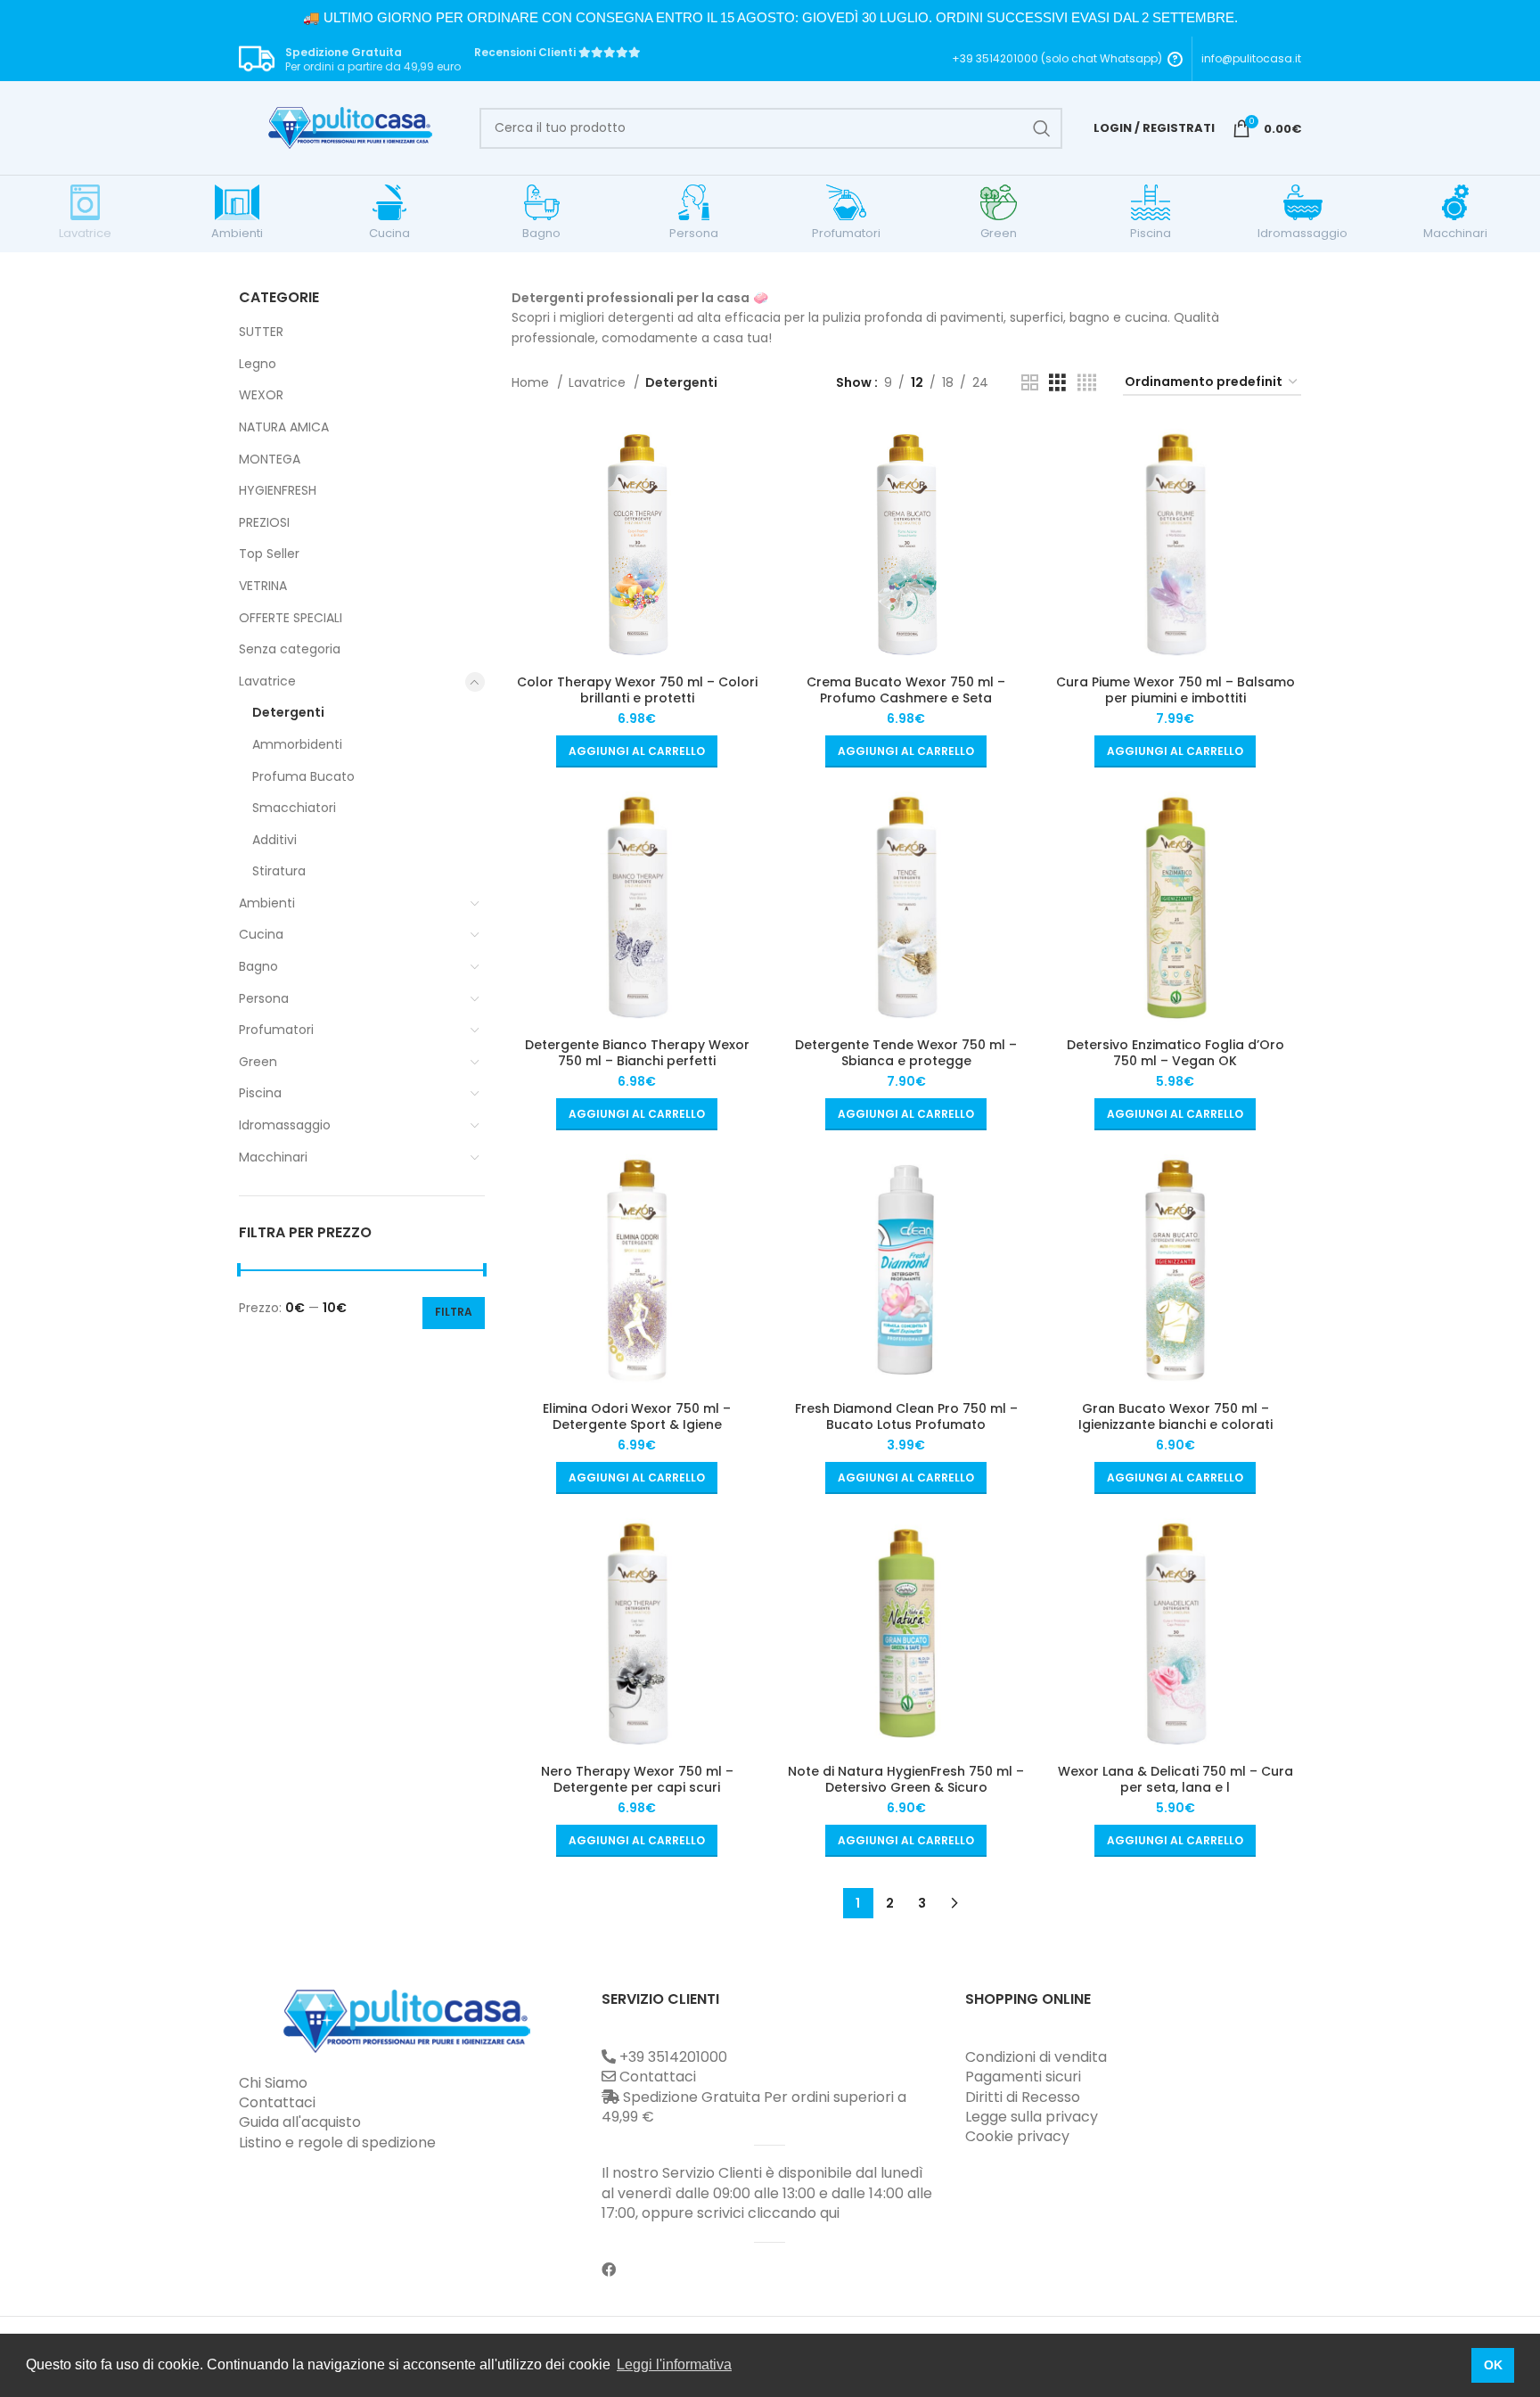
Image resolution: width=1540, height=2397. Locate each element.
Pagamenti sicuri (1023, 2077)
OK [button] (1493, 2365)
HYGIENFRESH (278, 490)
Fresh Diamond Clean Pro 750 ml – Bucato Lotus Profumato (906, 1416)
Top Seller (269, 554)
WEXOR (261, 395)
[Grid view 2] (1030, 383)
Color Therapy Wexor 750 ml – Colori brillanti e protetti (637, 690)
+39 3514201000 (673, 2057)
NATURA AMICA (284, 427)
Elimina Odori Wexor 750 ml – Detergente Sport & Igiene (637, 1416)
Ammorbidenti (297, 744)
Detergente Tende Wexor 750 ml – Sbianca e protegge (906, 1053)
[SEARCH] (1042, 128)
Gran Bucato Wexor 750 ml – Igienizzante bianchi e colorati (1175, 1416)
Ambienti (267, 903)
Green (258, 1062)
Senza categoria (290, 649)
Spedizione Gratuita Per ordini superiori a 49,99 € (754, 2107)
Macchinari (273, 1157)
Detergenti (288, 712)
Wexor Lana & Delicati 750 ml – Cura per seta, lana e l (1175, 1779)
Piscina (260, 1093)
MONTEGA (270, 459)
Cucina (261, 934)
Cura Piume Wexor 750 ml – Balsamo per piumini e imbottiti (1175, 690)
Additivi (274, 840)
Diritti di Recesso (1023, 2097)
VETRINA (263, 586)
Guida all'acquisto (300, 2122)
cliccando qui (794, 2213)
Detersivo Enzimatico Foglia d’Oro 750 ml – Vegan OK (1175, 1053)
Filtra (454, 1312)
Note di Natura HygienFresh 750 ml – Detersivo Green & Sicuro (906, 1779)
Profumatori (276, 1030)
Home (532, 382)
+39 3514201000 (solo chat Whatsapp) (1057, 59)
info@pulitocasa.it (1251, 58)
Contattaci (277, 2102)
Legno (258, 364)
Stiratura (279, 871)
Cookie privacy (1017, 2136)
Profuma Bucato (303, 776)
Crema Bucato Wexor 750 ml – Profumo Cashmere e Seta (906, 690)
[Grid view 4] (1087, 383)
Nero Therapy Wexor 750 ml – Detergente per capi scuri (637, 1779)
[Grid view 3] (1057, 383)
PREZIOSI (264, 522)
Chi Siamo (273, 2083)
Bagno (258, 966)
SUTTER (261, 332)
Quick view (745, 451)
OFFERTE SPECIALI (291, 618)
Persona (264, 998)
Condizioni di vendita (1036, 2057)
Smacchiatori (294, 808)
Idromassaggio (285, 1125)
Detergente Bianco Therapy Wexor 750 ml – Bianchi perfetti (637, 1053)
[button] (637, 751)
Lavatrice (267, 681)
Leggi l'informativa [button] (674, 2364)
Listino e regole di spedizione (337, 2143)
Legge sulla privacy (1032, 2117)
